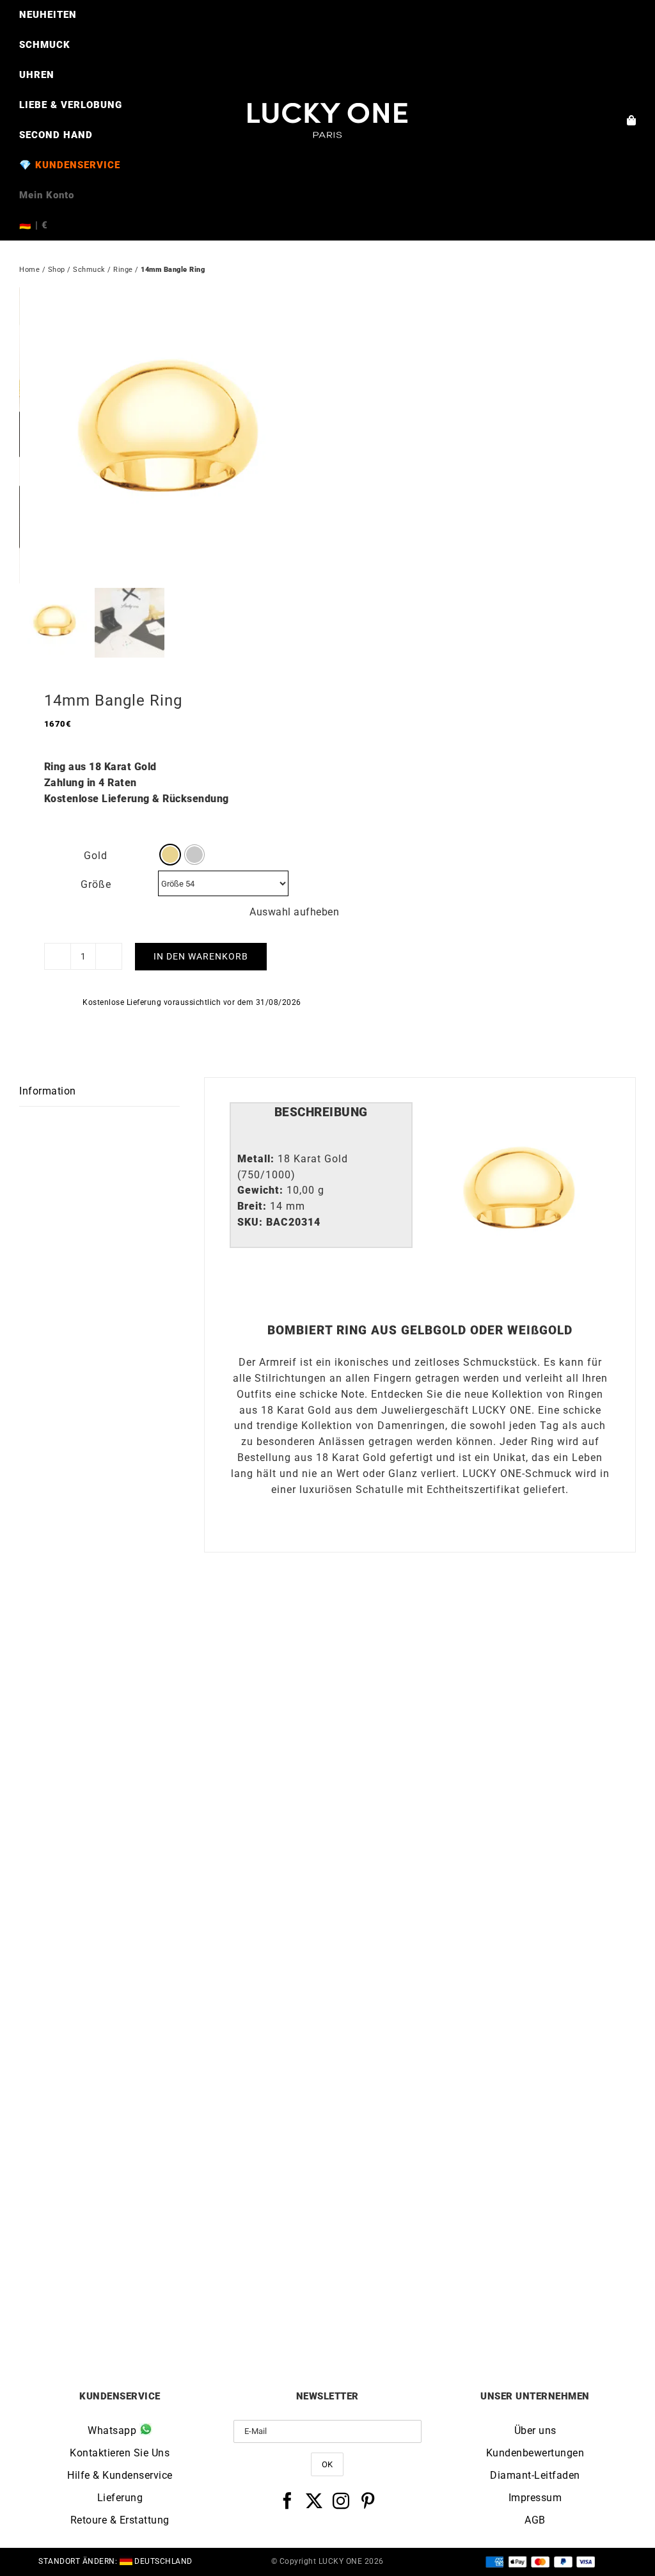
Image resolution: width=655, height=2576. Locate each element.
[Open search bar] (327, 246)
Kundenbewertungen (535, 2453)
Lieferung (120, 2498)
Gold (96, 856)
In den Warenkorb (201, 956)
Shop (57, 270)
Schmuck (89, 270)
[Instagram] (341, 2501)
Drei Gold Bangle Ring (174, 1935)
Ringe (123, 270)
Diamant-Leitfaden (535, 2475)
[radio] (170, 855)
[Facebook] (288, 2501)
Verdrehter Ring (173, 2301)
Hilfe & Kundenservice (120, 2475)
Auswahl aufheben (294, 912)
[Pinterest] (368, 2501)
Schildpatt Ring (482, 2301)
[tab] (321, 1113)
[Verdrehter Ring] (173, 1995)
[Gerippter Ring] (482, 1630)
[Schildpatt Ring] (482, 1995)
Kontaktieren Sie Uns (120, 2453)
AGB (535, 2520)
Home (29, 270)
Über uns (535, 2430)
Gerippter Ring (482, 1935)
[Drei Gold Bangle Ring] (173, 1630)
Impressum (535, 2498)
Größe (96, 884)
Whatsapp (114, 2430)
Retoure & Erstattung (120, 2520)
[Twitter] (314, 2501)
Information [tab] (48, 1091)
